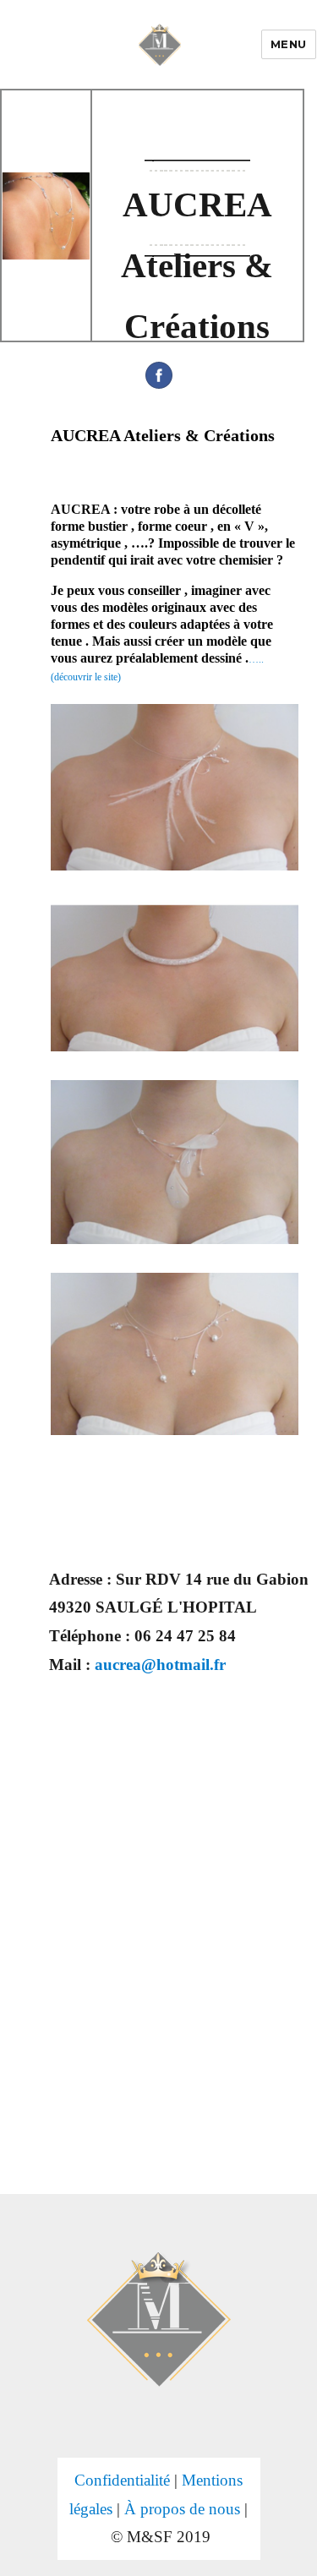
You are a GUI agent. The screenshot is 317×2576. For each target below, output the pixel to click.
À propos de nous (182, 2509)
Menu (289, 44)
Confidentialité (122, 2480)
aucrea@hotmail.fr (160, 1665)
